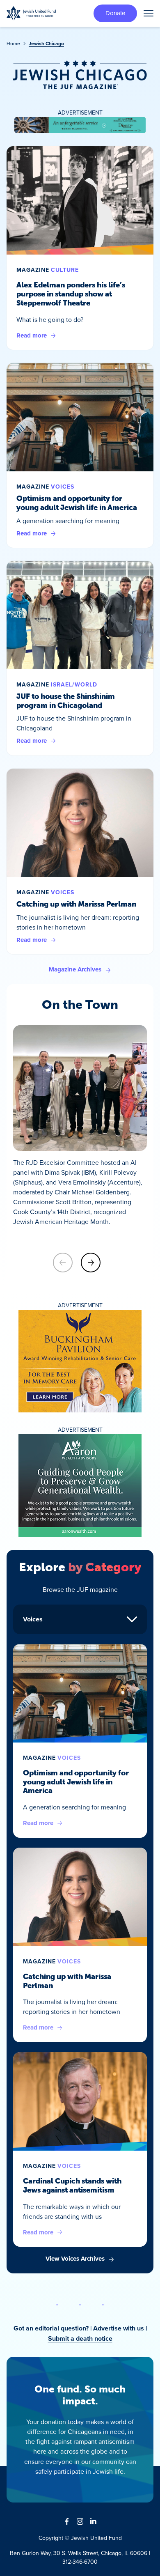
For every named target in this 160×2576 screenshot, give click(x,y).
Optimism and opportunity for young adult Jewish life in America (77, 503)
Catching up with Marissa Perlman (76, 904)
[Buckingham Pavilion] (80, 1361)
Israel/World (74, 684)
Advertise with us (119, 2328)
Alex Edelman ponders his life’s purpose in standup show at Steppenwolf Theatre (71, 294)
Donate (115, 13)
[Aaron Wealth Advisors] (80, 1485)
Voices (63, 487)
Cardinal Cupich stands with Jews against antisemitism (72, 2186)
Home (13, 43)
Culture (65, 270)
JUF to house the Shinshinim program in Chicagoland (66, 701)
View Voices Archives (75, 2259)
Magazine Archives (75, 969)
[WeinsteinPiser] (80, 125)
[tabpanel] (80, 1954)
